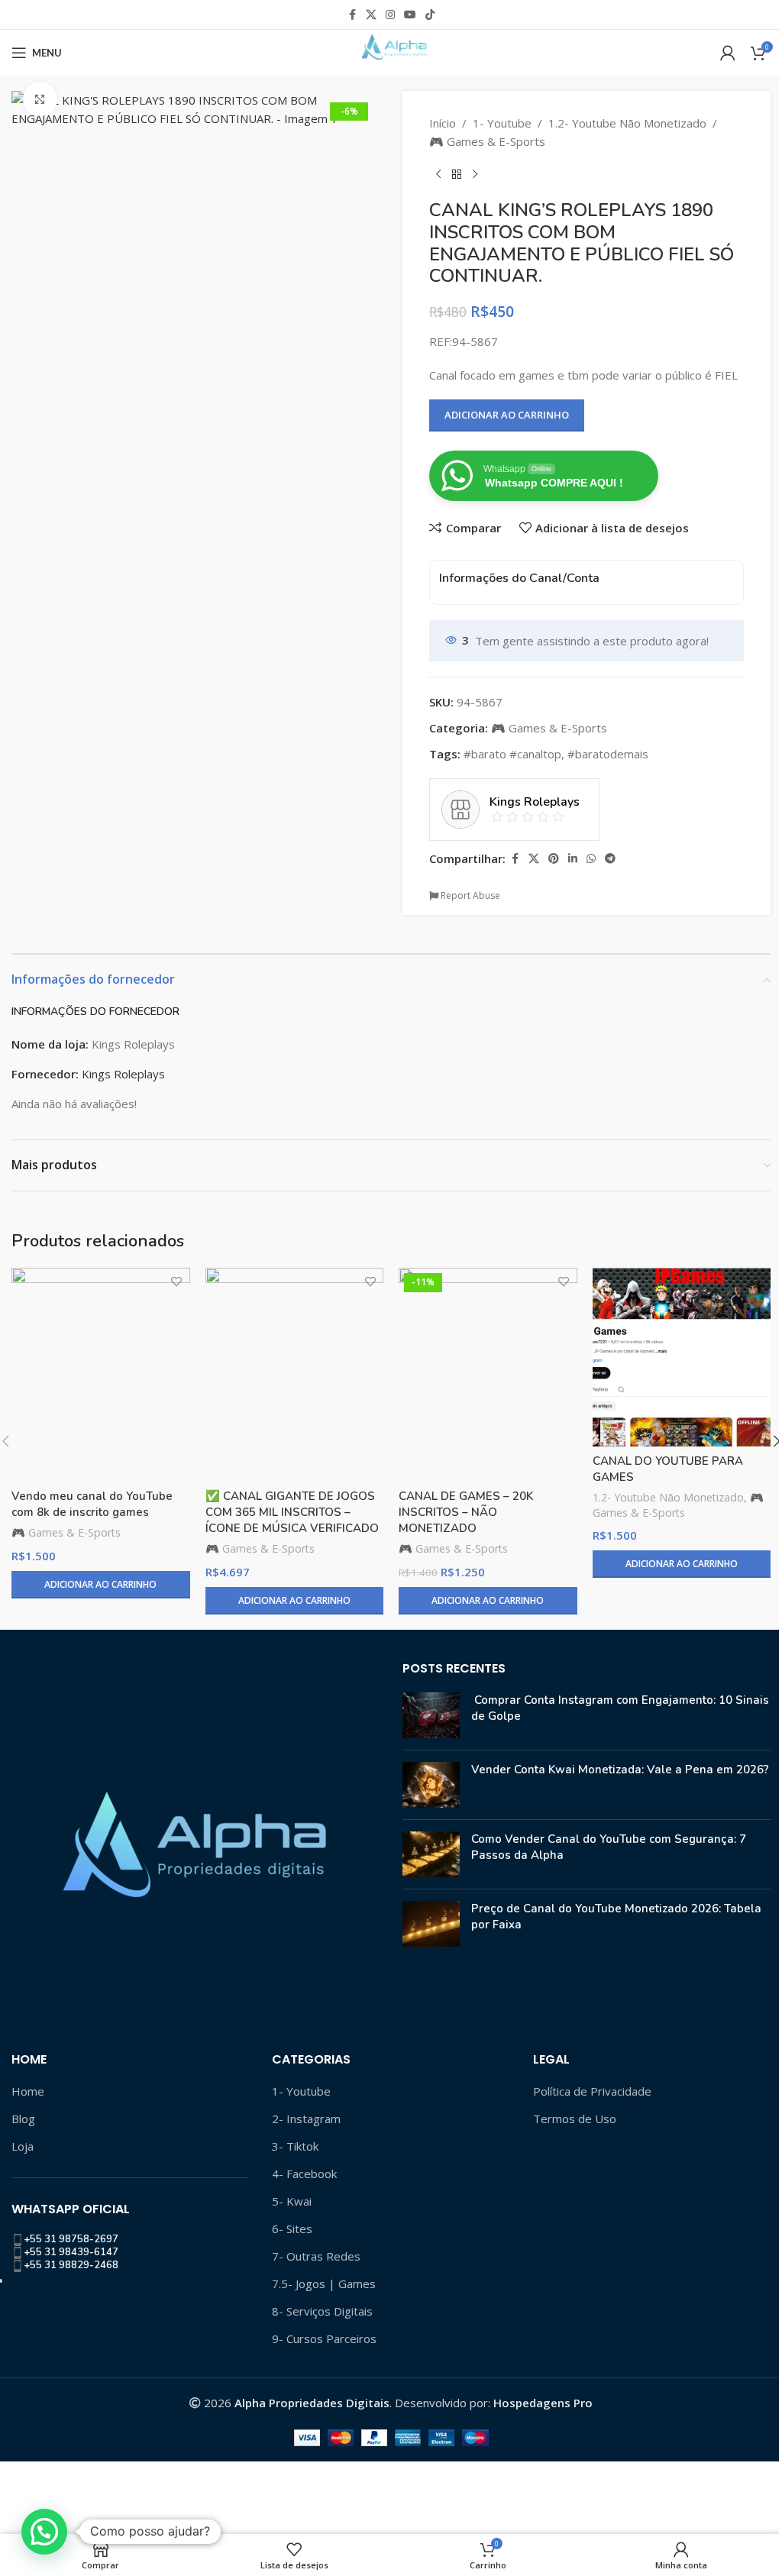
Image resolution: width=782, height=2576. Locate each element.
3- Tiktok (295, 2146)
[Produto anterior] (438, 175)
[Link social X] (371, 15)
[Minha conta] (728, 53)
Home (28, 2091)
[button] (44, 2532)
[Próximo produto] (475, 175)
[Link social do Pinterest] (554, 859)
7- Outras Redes (316, 2256)
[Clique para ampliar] (40, 99)
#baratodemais (608, 754)
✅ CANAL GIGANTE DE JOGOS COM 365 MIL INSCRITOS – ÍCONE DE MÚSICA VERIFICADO (292, 1512)
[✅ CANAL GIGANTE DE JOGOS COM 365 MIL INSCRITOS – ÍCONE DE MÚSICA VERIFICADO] (295, 1375)
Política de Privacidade (592, 2091)
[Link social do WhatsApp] (591, 859)
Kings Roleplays (123, 1074)
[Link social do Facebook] (352, 15)
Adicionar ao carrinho (507, 415)
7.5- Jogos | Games (324, 2283)
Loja (23, 2146)
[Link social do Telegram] (610, 859)
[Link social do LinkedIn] (573, 859)
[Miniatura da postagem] (431, 1715)
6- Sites (292, 2229)
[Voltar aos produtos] (457, 175)
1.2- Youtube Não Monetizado (627, 123)
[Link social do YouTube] (410, 15)
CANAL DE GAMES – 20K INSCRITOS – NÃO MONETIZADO (466, 1512)
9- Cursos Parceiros (324, 2338)
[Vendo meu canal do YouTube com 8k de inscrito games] (101, 1375)
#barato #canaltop (512, 754)
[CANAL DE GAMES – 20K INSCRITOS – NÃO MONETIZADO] (488, 1375)
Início (443, 123)
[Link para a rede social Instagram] (390, 15)
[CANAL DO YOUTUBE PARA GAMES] (682, 1357)
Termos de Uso (575, 2119)
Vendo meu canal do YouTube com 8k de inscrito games (92, 1504)
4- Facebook (304, 2174)
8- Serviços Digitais (322, 2311)
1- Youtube (502, 123)
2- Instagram (306, 2119)
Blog (23, 2119)
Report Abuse (469, 895)
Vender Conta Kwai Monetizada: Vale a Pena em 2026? (620, 1770)
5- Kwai (292, 2201)
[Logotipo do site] (391, 51)
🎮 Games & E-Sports (487, 141)
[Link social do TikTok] (430, 15)
